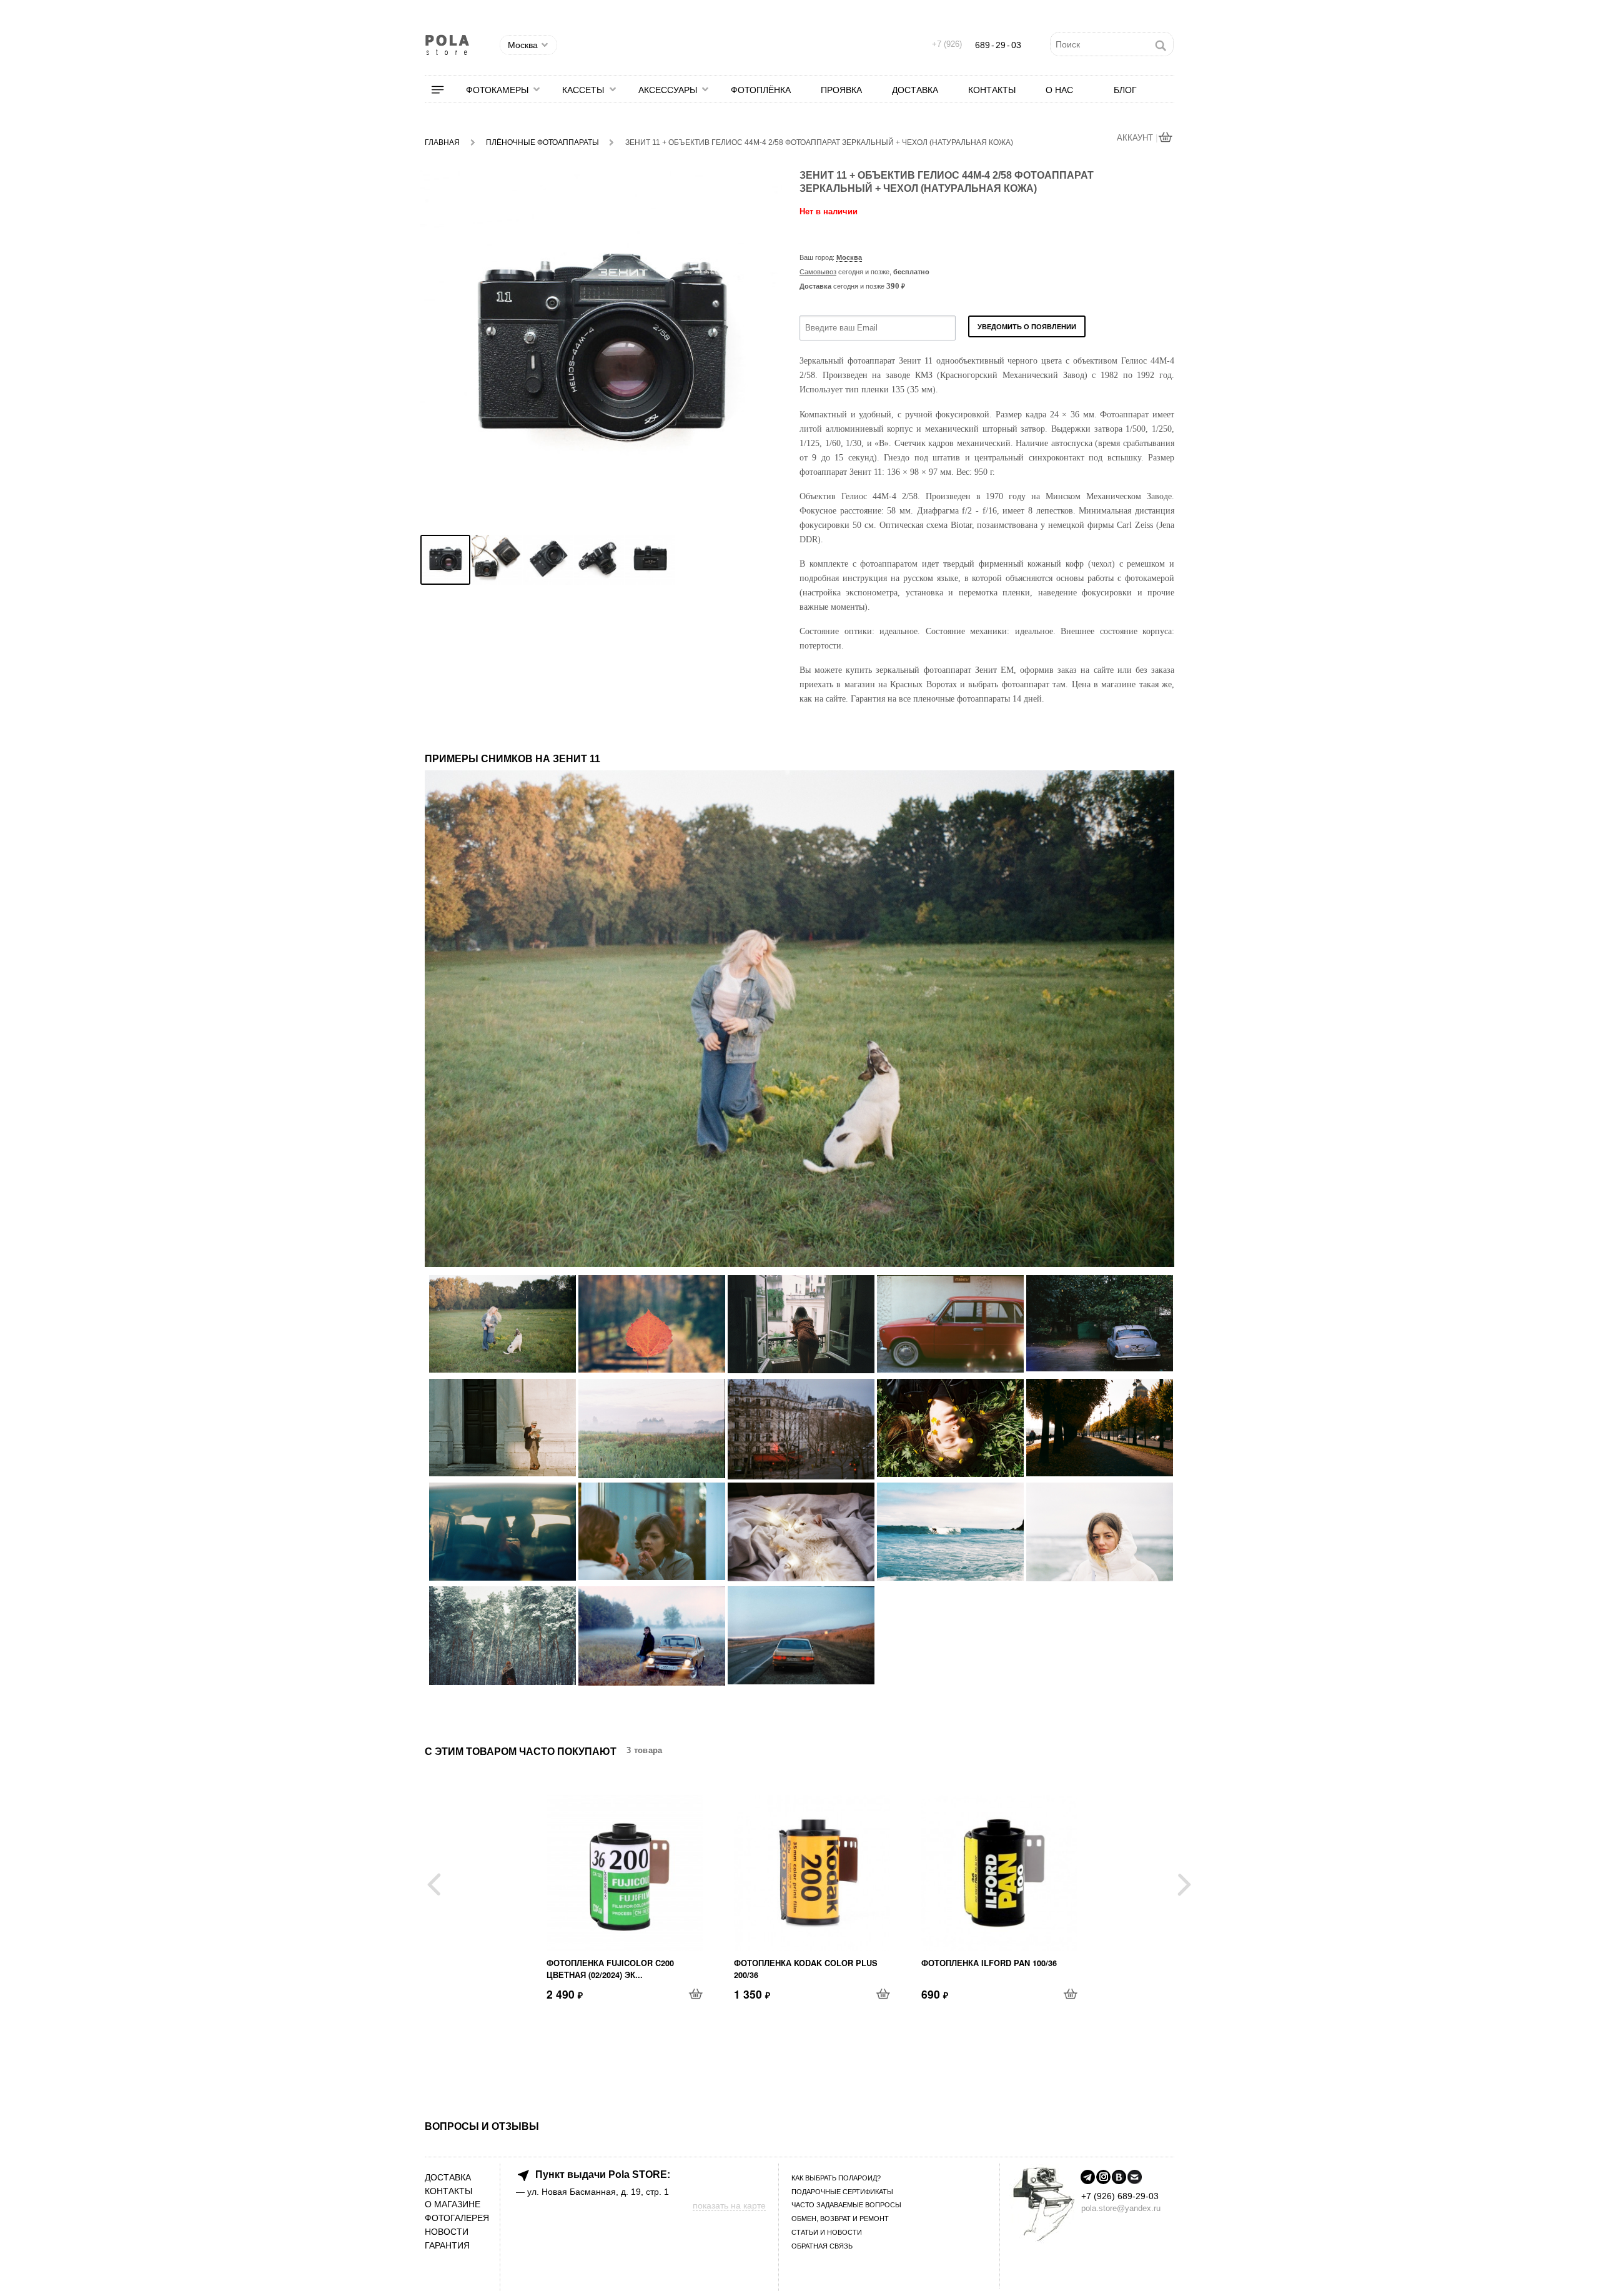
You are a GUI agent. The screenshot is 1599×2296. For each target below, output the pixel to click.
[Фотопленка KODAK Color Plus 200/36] (812, 1873)
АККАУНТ (1136, 138)
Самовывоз (818, 272)
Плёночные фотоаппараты (542, 142)
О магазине (453, 2204)
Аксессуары (668, 90)
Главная (442, 142)
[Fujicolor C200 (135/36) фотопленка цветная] (625, 1873)
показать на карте (729, 2205)
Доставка (915, 90)
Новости (447, 2232)
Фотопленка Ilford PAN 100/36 (989, 1963)
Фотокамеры (497, 90)
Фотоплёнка (761, 90)
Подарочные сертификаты (842, 2192)
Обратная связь (822, 2246)
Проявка (841, 90)
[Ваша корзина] (1166, 138)
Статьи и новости (827, 2232)
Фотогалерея (457, 2218)
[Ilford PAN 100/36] (999, 1873)
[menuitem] (445, 90)
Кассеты (583, 90)
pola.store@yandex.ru (1121, 2208)
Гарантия (447, 2246)
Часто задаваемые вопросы (846, 2205)
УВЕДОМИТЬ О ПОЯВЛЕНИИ (1027, 327)
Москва (849, 257)
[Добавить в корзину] (696, 1994)
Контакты (992, 90)
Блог (1125, 90)
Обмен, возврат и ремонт (840, 2219)
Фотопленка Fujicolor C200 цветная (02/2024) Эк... (610, 1969)
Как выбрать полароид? (836, 2178)
